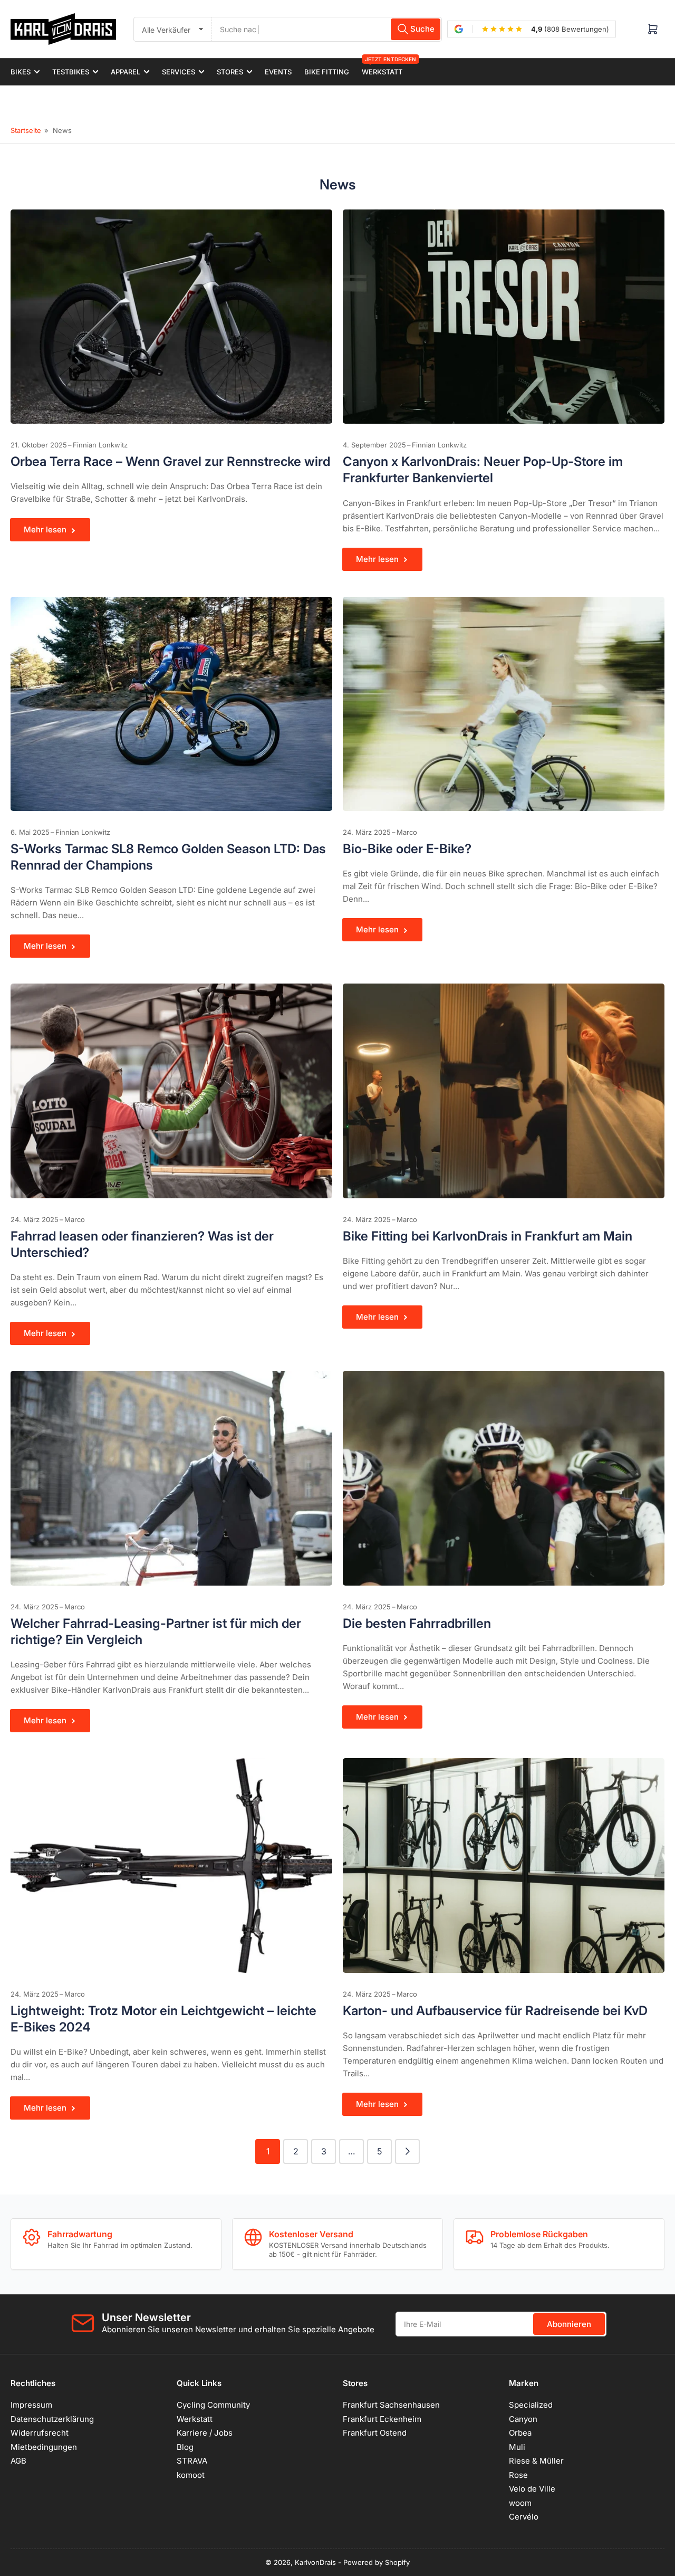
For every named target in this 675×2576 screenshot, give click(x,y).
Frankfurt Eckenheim (382, 2419)
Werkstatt (382, 67)
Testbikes (71, 72)
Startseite (26, 130)
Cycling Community (213, 2405)
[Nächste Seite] (407, 2152)
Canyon (523, 2419)
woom (520, 2503)
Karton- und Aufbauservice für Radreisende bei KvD (495, 2011)
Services (179, 72)
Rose (518, 2475)
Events (278, 72)
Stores (230, 72)
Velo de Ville (532, 2489)
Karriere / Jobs (205, 2433)
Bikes (21, 72)
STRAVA (192, 2461)
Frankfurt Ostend (375, 2433)
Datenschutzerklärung (52, 2419)
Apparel (126, 72)
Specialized (531, 2405)
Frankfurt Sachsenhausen (391, 2405)
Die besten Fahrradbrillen (417, 1623)
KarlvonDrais (315, 2562)
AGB (18, 2461)
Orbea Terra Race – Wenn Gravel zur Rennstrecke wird (170, 461)
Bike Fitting (327, 72)
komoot (191, 2475)
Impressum (31, 2405)
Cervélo (524, 2517)
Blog (185, 2447)
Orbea (520, 2433)
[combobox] (327, 29)
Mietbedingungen (44, 2447)
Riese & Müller (536, 2461)
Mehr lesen (45, 529)
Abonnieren (569, 2324)
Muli (517, 2447)
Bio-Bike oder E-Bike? (407, 849)
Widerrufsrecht (40, 2433)
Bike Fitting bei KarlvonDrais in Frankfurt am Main (488, 1236)
